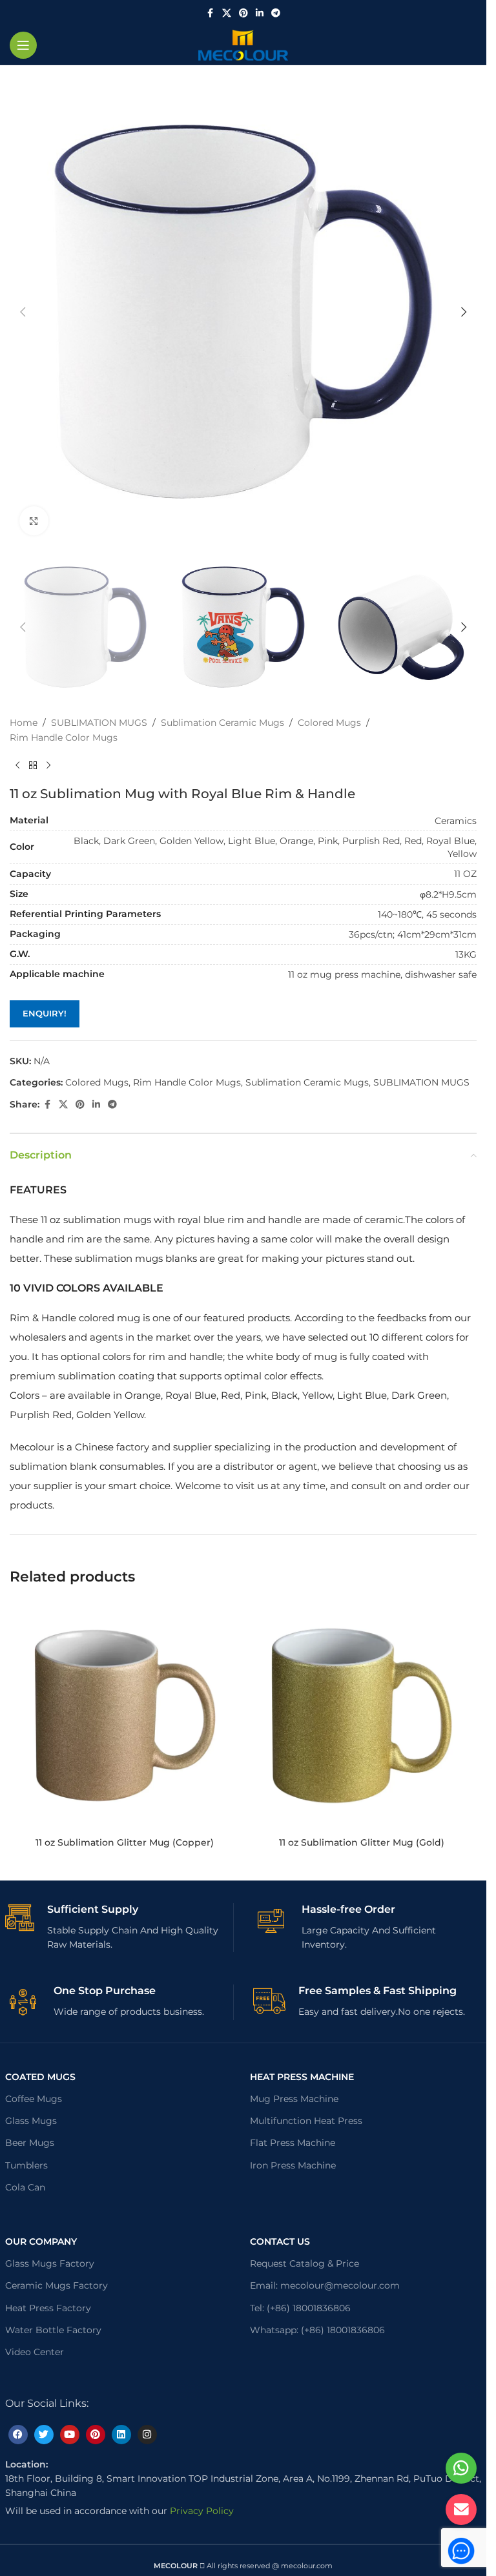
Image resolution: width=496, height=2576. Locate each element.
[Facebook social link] (211, 13)
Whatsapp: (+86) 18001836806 (317, 2330)
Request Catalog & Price (305, 2263)
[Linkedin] (121, 2435)
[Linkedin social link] (260, 13)
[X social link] (227, 13)
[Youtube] (70, 2435)
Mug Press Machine (294, 2099)
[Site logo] (243, 45)
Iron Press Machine (293, 2165)
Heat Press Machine (302, 2077)
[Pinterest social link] (243, 13)
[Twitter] (44, 2435)
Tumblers (26, 2165)
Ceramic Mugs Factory (57, 2285)
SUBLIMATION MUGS (99, 723)
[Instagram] (147, 2435)
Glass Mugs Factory (50, 2263)
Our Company (41, 2241)
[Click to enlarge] (34, 521)
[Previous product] (17, 765)
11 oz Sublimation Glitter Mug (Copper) (125, 1842)
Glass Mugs (31, 2121)
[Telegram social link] (276, 13)
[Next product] (48, 765)
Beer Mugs (30, 2143)
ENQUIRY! (45, 1013)
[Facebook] (18, 2435)
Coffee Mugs (34, 2099)
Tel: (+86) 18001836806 (300, 2308)
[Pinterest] (96, 2435)
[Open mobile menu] (23, 45)
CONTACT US (280, 2241)
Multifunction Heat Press (306, 2121)
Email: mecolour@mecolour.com (325, 2285)
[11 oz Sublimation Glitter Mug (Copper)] (125, 1716)
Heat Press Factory (48, 2308)
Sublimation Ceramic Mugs (222, 723)
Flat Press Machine (293, 2143)
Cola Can (25, 2187)
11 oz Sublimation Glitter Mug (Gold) (362, 1842)
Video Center (35, 2352)
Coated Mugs (40, 2077)
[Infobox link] (119, 1928)
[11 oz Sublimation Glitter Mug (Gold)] (362, 1716)
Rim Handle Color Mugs (64, 737)
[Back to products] (33, 765)
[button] (23, 312)
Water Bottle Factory (53, 2330)
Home (24, 723)
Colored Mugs (329, 723)
